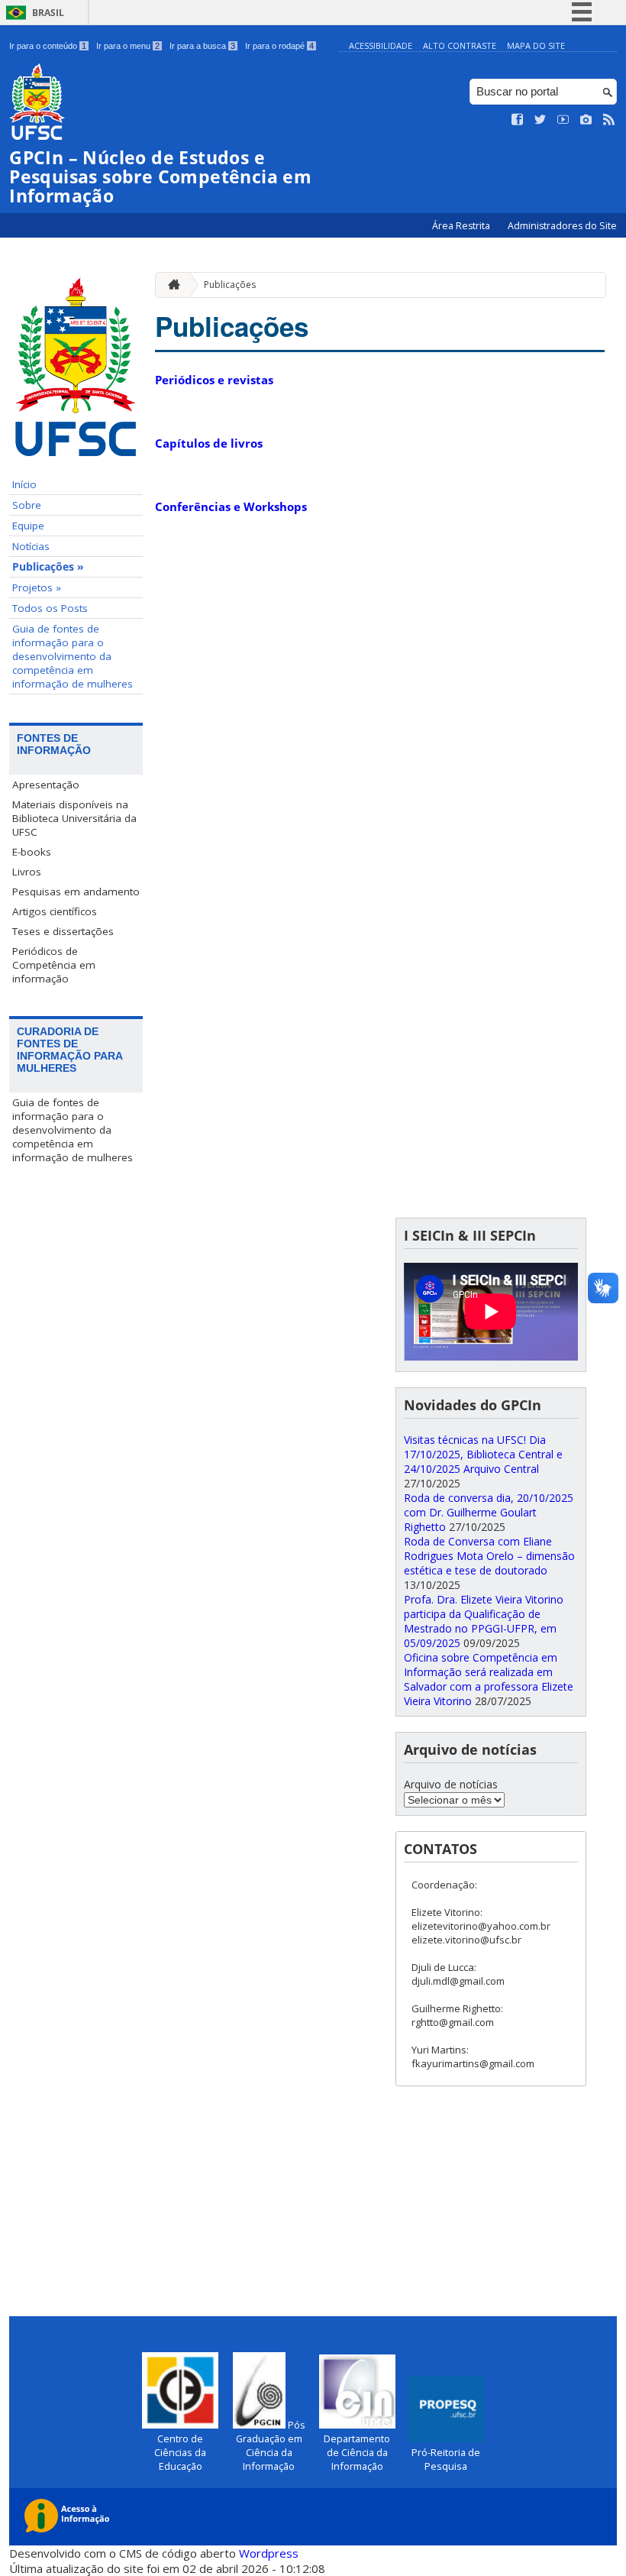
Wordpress (269, 2553)
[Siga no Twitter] (540, 120)
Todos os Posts (50, 608)
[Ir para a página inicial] (170, 285)
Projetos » (37, 587)
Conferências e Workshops (231, 506)
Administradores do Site (562, 226)
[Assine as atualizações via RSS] (609, 120)
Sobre (27, 505)
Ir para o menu (128, 46)
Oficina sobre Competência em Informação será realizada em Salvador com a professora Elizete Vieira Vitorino (489, 1679)
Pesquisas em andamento (76, 892)
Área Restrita (462, 226)
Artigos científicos (55, 911)
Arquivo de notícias (451, 1784)
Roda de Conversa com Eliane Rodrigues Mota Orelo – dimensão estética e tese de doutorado (489, 1556)
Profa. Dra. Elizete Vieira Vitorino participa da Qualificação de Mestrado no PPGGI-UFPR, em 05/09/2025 (484, 1621)
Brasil (48, 13)
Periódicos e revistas (214, 380)
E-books (32, 852)
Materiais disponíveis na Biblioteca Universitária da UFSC (74, 818)
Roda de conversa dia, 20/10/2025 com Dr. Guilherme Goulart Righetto (489, 1512)
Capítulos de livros (209, 443)
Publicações (230, 285)
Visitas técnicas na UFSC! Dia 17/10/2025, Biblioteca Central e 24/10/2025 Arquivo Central (483, 1454)
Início (24, 484)
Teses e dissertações (63, 931)
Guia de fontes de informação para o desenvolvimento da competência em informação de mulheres (73, 656)
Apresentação (46, 785)
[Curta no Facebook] (518, 120)
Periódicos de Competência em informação (54, 965)
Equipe (28, 526)
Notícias (31, 546)
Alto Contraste (460, 45)
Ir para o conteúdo (48, 46)
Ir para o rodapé (279, 46)
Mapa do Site (536, 45)
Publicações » (48, 567)
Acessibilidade (381, 45)
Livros (27, 872)
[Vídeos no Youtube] (563, 120)
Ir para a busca (202, 46)
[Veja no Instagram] (586, 120)
